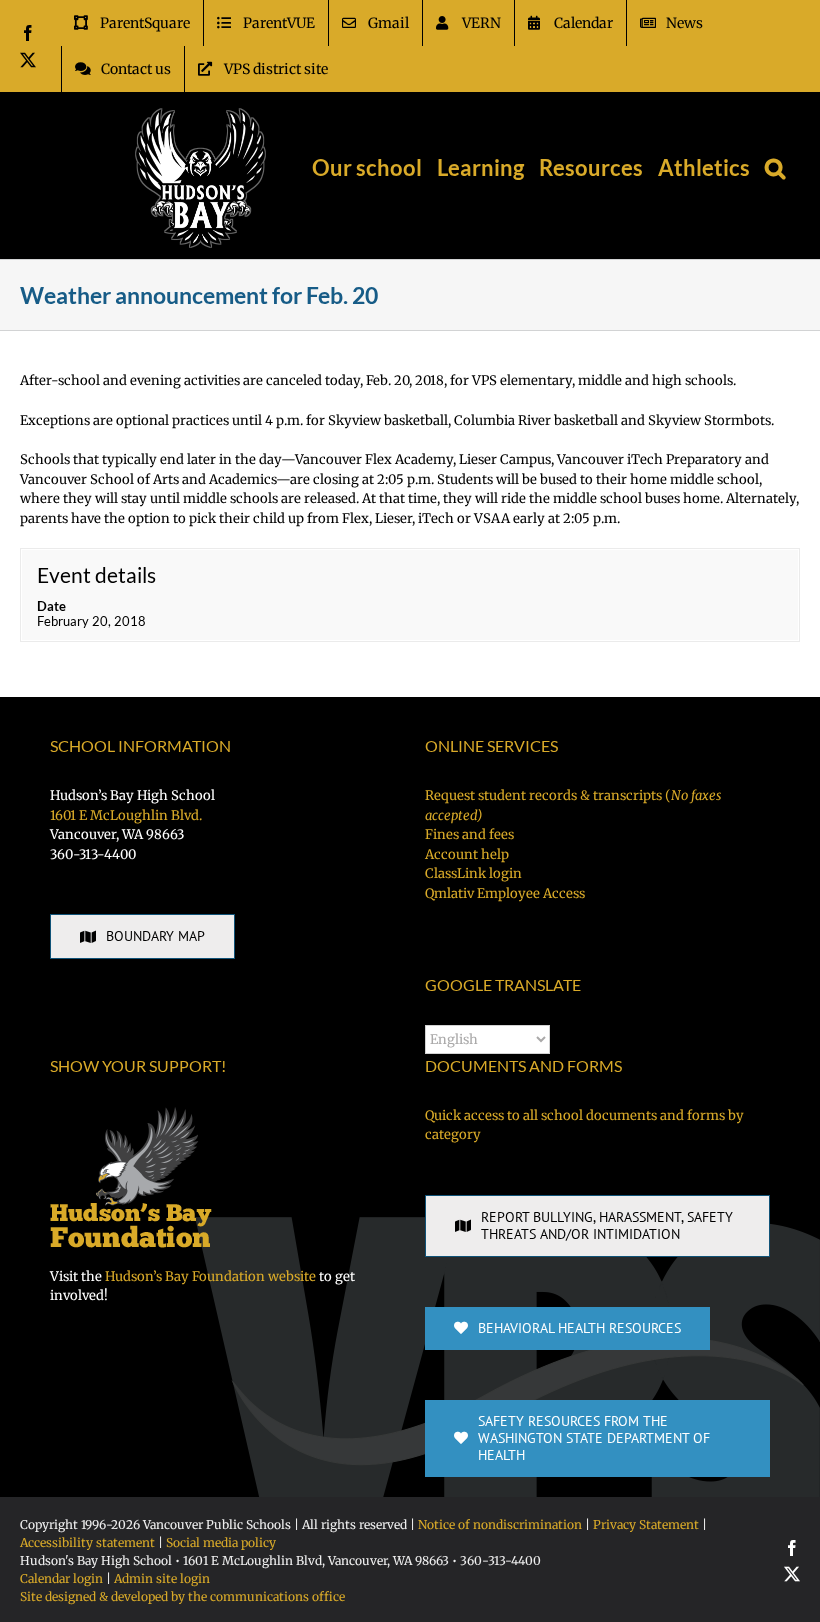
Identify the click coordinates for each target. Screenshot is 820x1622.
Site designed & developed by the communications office (182, 1596)
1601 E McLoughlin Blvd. (126, 815)
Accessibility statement (87, 1542)
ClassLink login (473, 873)
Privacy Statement (646, 1524)
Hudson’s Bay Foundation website (210, 1276)
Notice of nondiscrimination (500, 1524)
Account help (467, 854)
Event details (96, 574)
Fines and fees (469, 834)
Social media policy (221, 1542)
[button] (775, 168)
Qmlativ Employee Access (505, 893)
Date (51, 606)
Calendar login (61, 1578)
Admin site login (162, 1578)
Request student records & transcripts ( (573, 805)
